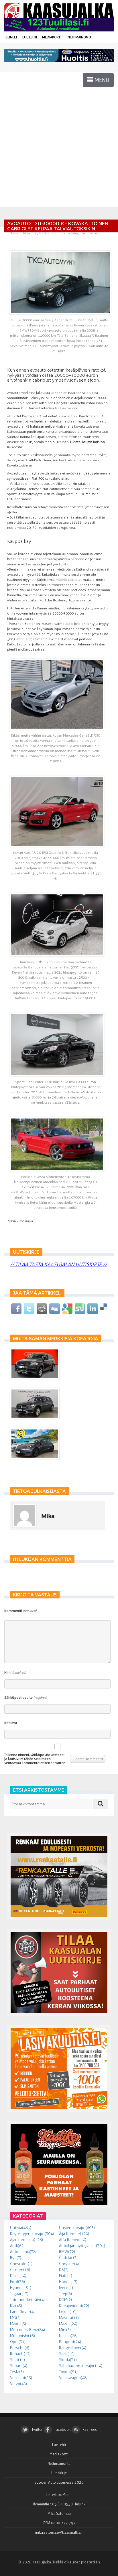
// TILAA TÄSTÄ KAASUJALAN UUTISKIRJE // (58, 1265)
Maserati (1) (69, 2318)
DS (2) (64, 2270)
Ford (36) (17, 2282)
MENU (101, 80)
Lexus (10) (68, 2312)
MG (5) (15, 2318)
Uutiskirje (59, 2473)
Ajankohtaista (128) (26, 2240)
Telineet (11, 37)
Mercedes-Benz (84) (27, 2330)
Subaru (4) (19, 2366)
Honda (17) (68, 2282)
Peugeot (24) (70, 2342)
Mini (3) (65, 2330)
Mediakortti (52, 37)
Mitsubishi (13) (22, 2336)
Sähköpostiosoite (26, 1698)
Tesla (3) (17, 2372)
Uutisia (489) (21, 2228)
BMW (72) (67, 2252)
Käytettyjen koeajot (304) (32, 2234)
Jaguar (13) (19, 2294)
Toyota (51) (68, 2372)
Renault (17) (20, 2354)
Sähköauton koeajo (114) (81, 2366)
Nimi (15, 1672)
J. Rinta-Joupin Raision (87, 442)
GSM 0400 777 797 (59, 2523)
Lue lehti (30, 37)
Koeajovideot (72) (74, 2306)
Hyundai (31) (21, 2288)
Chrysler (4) (69, 2264)
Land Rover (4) (22, 2312)
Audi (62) (17, 2246)
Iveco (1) (66, 2288)
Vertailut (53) (21, 2378)
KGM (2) (65, 2300)
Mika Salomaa (59, 2514)
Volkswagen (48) (73, 2378)
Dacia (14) (18, 2276)
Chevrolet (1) (21, 2264)
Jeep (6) (65, 2294)
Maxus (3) (18, 2324)
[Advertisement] (59, 139)
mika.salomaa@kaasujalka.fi (59, 2532)
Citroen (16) (20, 2270)
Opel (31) (18, 2342)
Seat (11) (17, 2360)
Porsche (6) (20, 2348)
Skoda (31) (68, 2360)
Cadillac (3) (68, 2258)
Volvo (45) (18, 2384)
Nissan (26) (68, 2336)
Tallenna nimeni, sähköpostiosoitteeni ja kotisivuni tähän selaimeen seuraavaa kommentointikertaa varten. (35, 1759)
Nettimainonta (79, 37)
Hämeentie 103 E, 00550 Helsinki (59, 2504)
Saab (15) (67, 2354)
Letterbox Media (59, 2495)
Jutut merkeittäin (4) (27, 2300)
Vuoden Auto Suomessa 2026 (59, 2482)
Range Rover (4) (73, 2348)
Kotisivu (11, 1723)
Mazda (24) (68, 2324)
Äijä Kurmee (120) (74, 2234)
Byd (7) (16, 2258)
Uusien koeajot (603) (77, 2228)
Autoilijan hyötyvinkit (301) (82, 2246)
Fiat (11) (66, 2276)
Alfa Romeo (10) (73, 2240)
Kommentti (20, 1611)
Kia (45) (16, 2306)
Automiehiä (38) (23, 2252)
